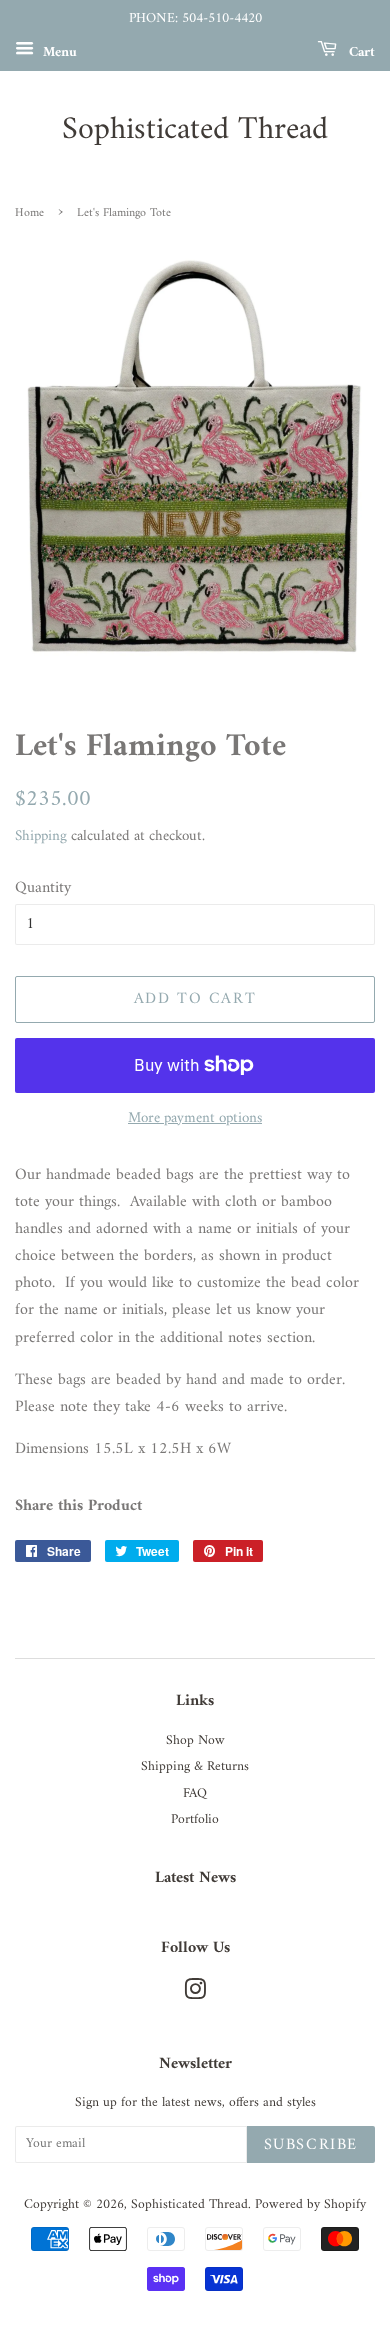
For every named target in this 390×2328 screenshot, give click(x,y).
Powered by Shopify (310, 2205)
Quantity (43, 888)
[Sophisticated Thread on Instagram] (195, 1995)
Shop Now (195, 1741)
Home (29, 213)
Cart (360, 51)
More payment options (195, 1118)
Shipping (41, 836)
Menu (58, 51)
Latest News (195, 1878)
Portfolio (195, 1820)
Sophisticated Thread (195, 130)
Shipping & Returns (195, 1767)
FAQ (195, 1794)
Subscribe (311, 2145)
